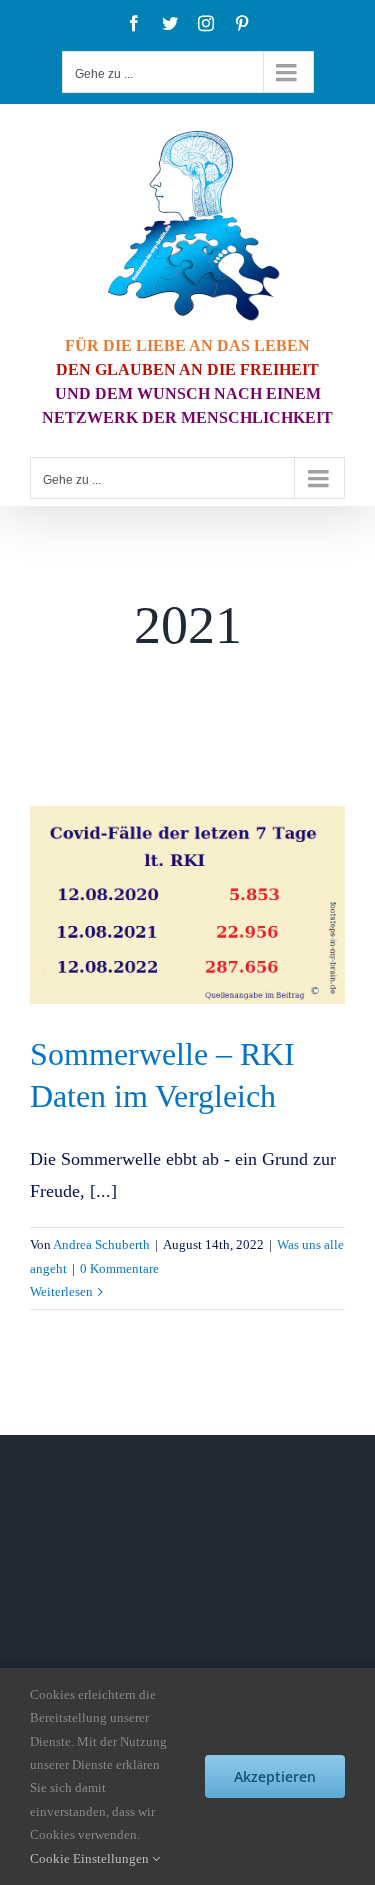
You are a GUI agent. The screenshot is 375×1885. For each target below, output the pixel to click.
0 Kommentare (119, 1268)
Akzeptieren (275, 1776)
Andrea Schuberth (101, 1244)
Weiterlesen (61, 1291)
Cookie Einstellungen (91, 1858)
